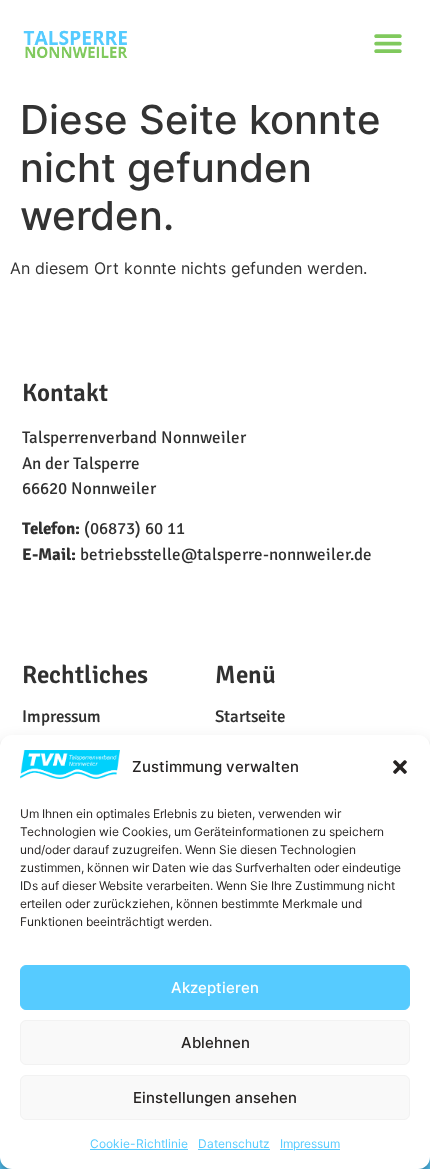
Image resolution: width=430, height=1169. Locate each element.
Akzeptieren (215, 987)
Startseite (250, 717)
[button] (400, 767)
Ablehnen (215, 1042)
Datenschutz (234, 1143)
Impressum (310, 1143)
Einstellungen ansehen (215, 1097)
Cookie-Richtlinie (139, 1143)
